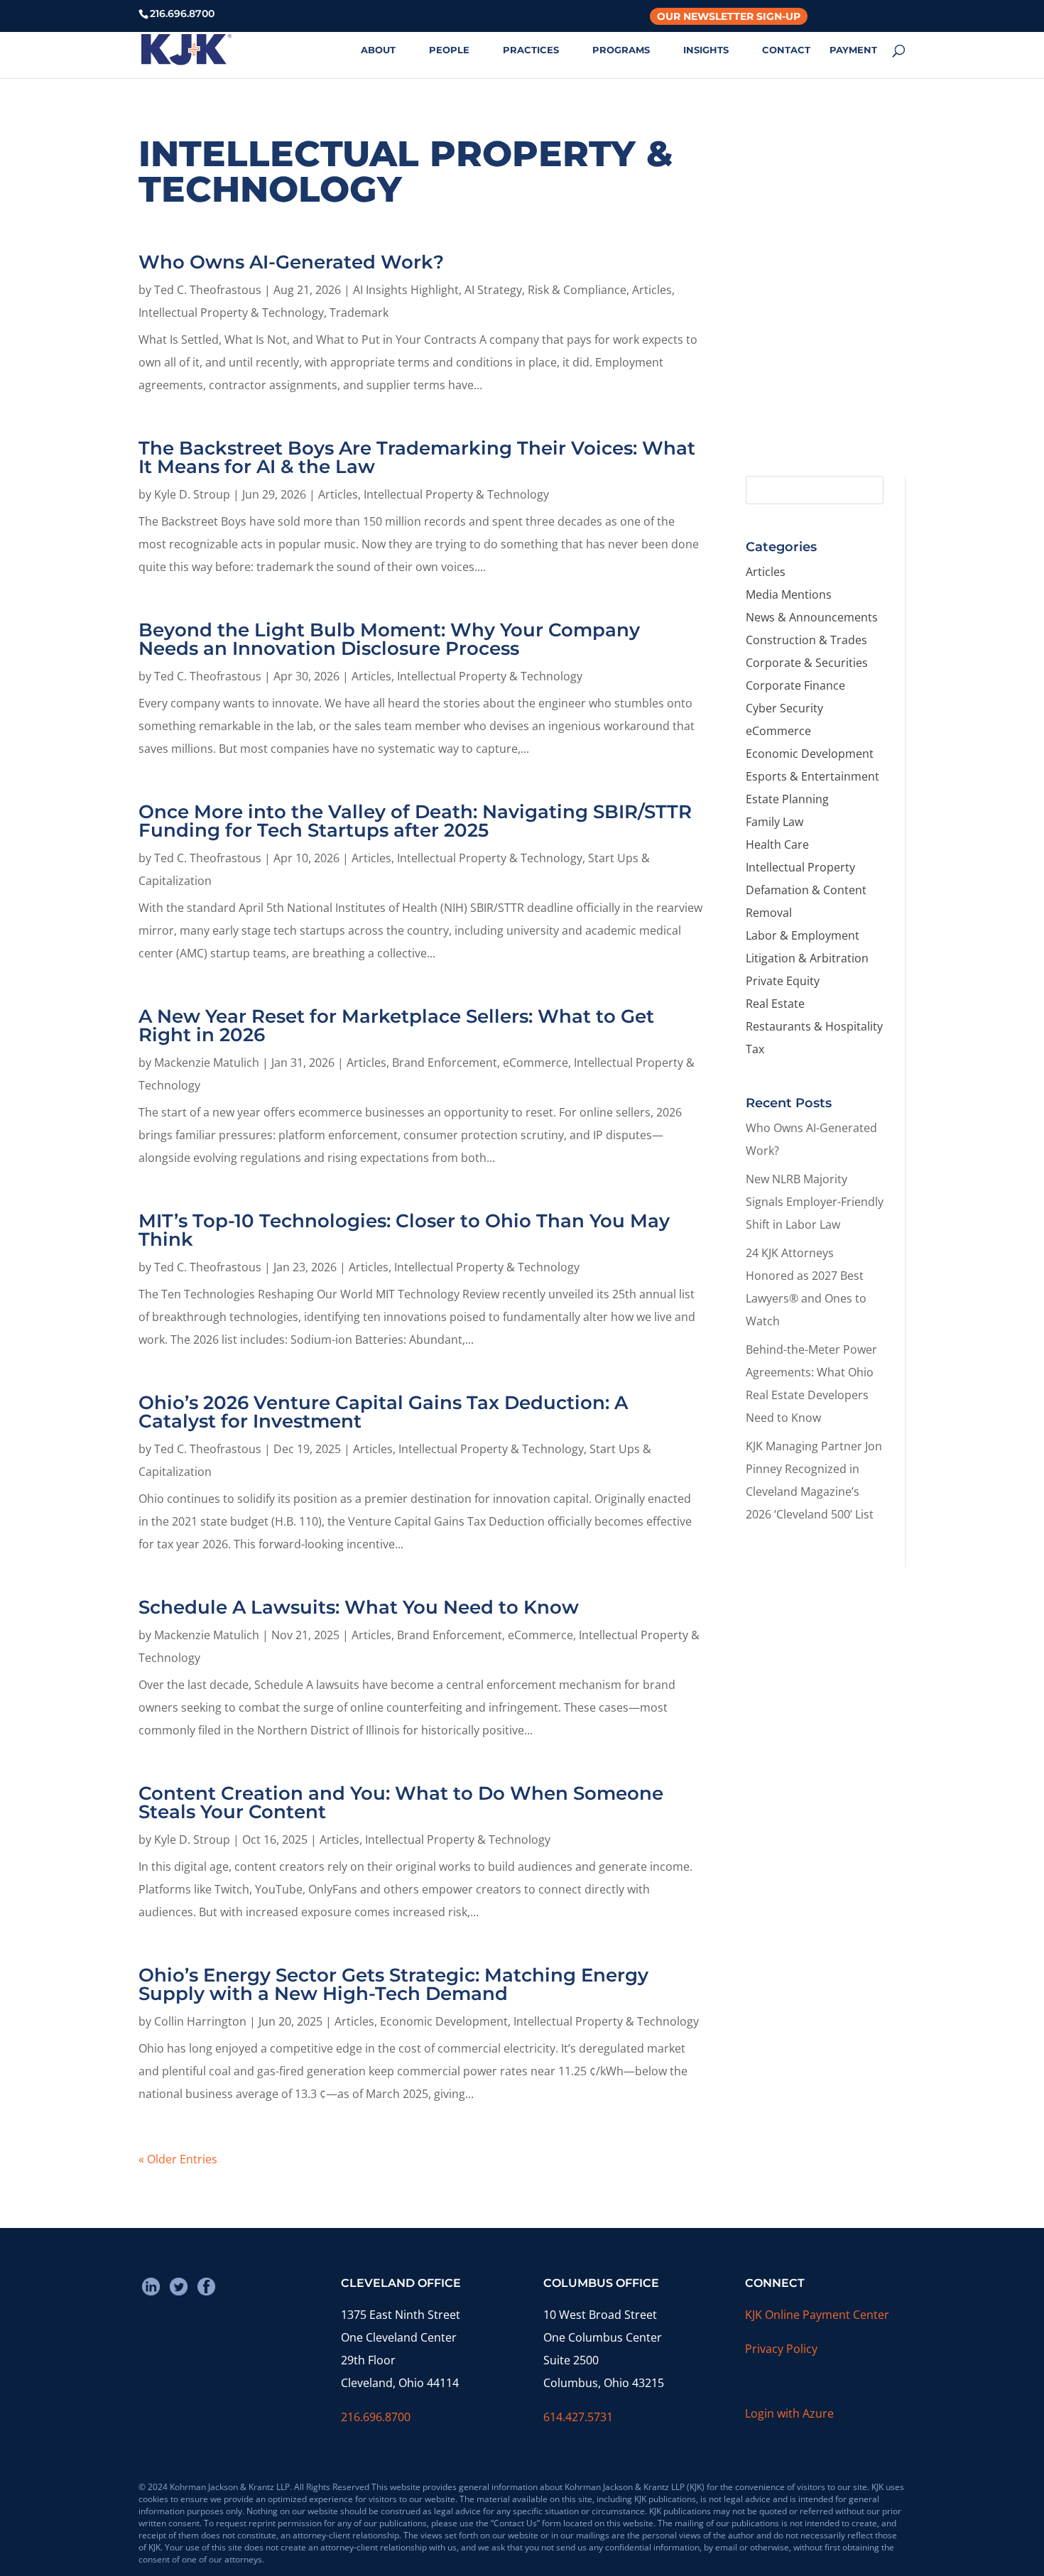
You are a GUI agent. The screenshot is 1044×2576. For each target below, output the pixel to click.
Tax (755, 1049)
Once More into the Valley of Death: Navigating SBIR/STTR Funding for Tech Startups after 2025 (415, 821)
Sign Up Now (819, 403)
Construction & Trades (806, 640)
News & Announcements (812, 617)
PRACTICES (531, 50)
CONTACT (786, 50)
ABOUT (378, 50)
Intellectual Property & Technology (231, 313)
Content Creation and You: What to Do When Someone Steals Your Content (401, 1803)
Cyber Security (784, 708)
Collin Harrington (200, 2021)
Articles (652, 290)
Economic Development (444, 2021)
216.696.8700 (376, 2417)
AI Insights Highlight (406, 290)
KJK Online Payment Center (817, 2315)
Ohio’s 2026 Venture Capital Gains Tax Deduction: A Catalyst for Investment (383, 1412)
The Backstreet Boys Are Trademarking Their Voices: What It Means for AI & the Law (417, 457)
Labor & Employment (803, 935)
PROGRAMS (621, 50)
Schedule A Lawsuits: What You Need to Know (359, 1607)
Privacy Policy (781, 2349)
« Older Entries (178, 2159)
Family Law (774, 822)
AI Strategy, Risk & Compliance (545, 290)
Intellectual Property (800, 867)
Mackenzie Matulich (207, 1063)
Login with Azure (789, 2413)
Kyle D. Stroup (192, 494)
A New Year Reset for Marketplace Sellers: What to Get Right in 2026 (396, 1026)
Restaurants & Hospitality (814, 1026)
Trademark (359, 313)
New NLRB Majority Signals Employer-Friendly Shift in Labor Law (815, 1202)
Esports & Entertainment (812, 776)
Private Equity (783, 981)
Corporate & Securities (807, 663)
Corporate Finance (795, 685)
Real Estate (775, 1004)
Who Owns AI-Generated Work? (291, 262)
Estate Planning (787, 799)
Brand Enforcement (445, 1063)
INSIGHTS (706, 50)
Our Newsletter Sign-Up (729, 16)
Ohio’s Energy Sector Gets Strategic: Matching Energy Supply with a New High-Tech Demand (393, 1984)
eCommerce (535, 1063)
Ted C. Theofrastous (208, 290)
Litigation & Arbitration (807, 958)
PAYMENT (853, 50)
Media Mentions (789, 594)
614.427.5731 (578, 2417)
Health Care (777, 844)
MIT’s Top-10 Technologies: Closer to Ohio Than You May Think (404, 1230)
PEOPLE (449, 50)
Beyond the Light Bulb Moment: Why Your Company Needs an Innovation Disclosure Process (389, 639)
